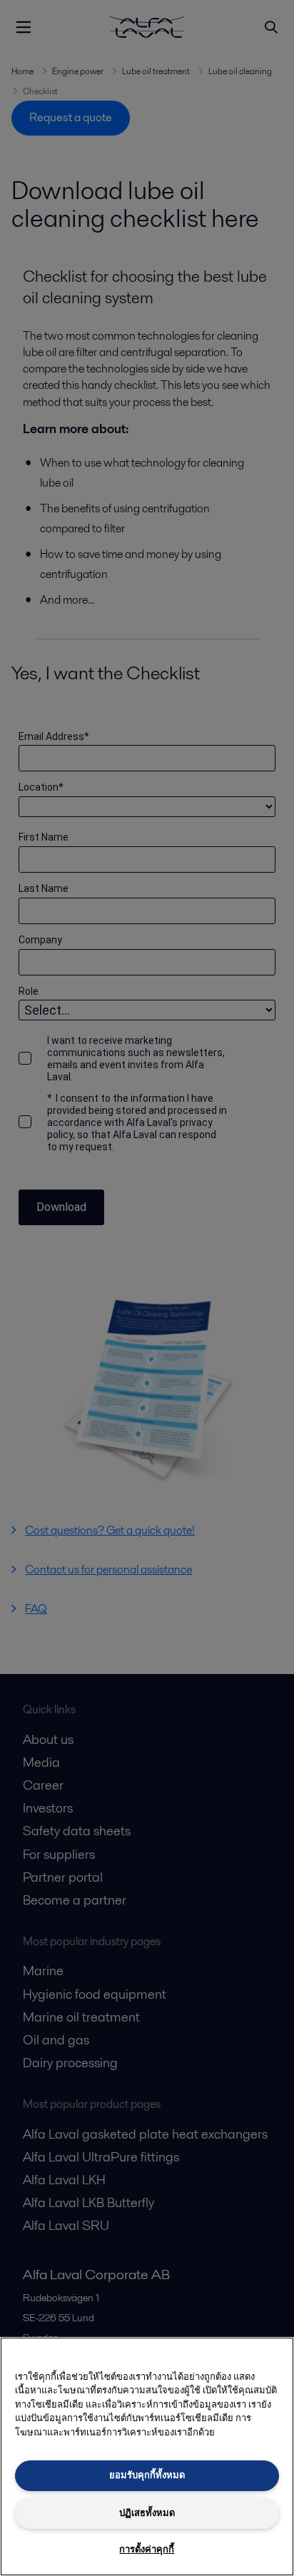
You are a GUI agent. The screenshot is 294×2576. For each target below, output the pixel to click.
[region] (147, 2456)
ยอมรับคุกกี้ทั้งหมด (147, 2475)
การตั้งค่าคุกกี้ (147, 2549)
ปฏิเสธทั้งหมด (147, 2513)
